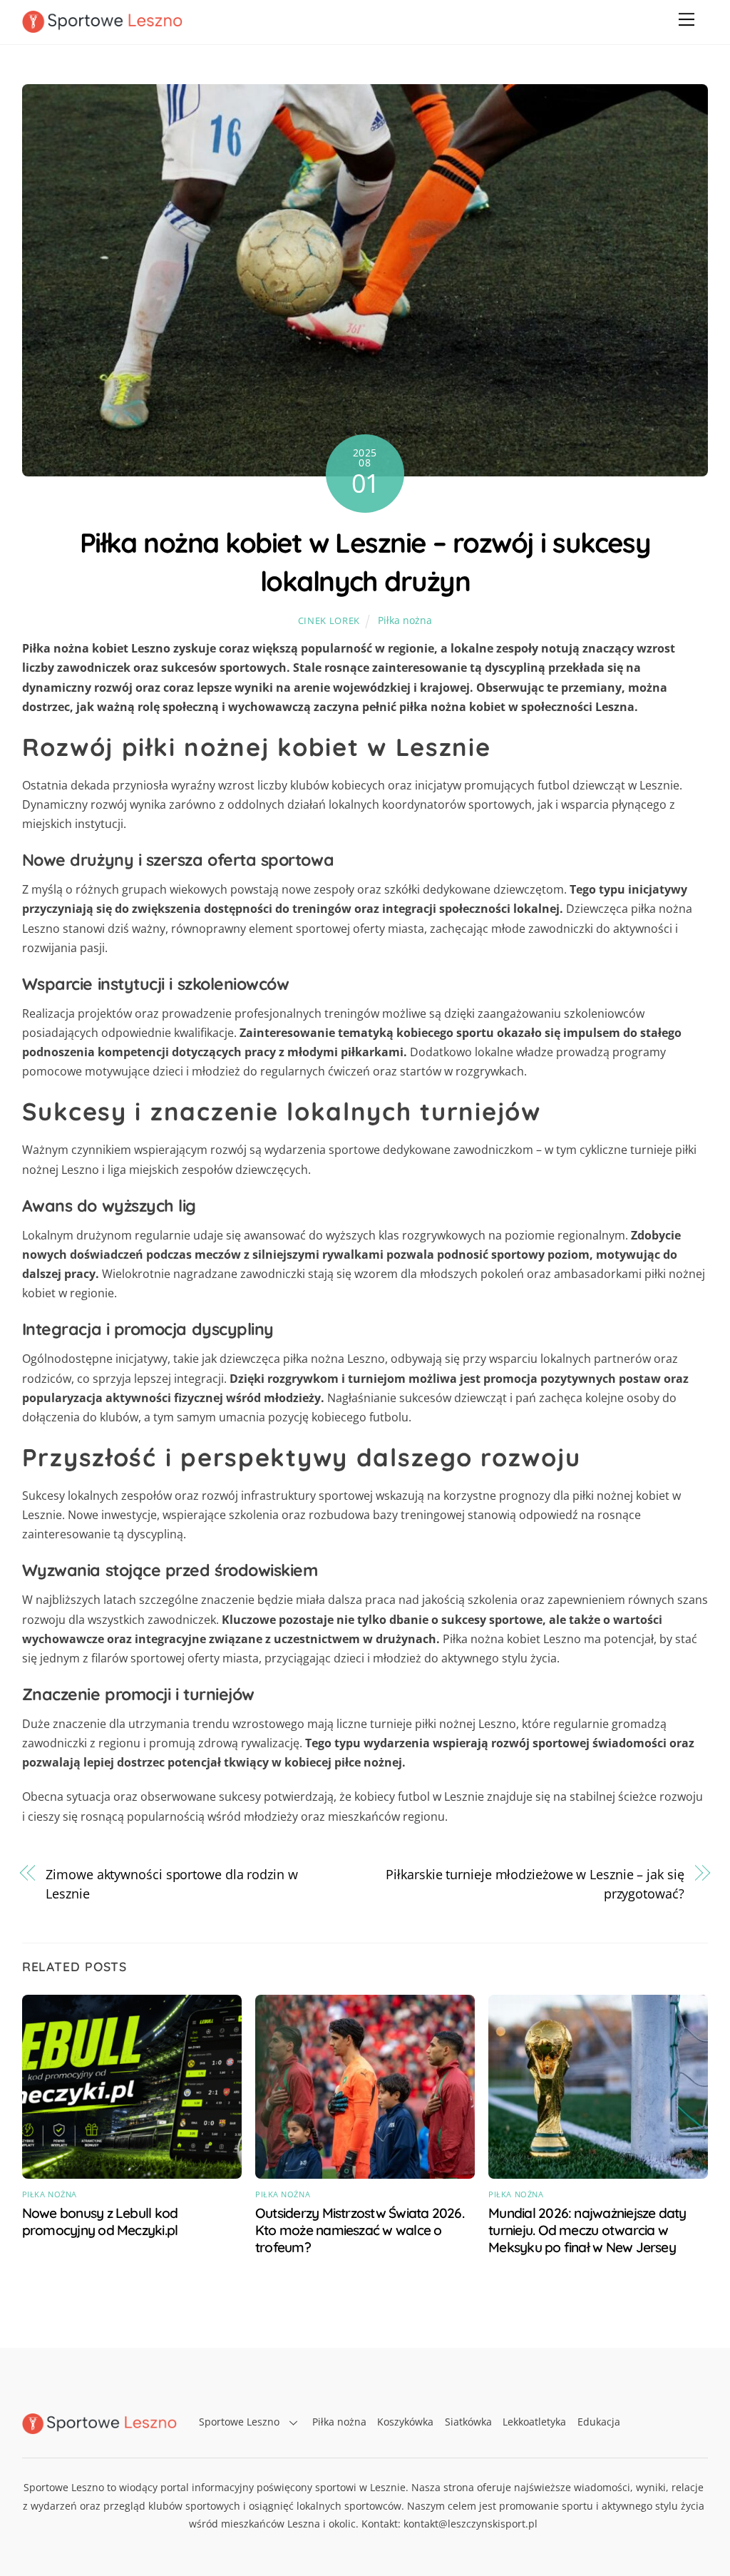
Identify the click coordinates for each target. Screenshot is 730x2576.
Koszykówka (405, 2422)
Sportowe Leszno (239, 2422)
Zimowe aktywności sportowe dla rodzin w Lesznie (171, 1884)
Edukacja (599, 2422)
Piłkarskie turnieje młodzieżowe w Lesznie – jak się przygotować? (535, 1884)
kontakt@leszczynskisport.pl (471, 2524)
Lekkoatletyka (534, 2422)
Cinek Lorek (329, 620)
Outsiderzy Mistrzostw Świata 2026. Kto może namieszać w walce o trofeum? (360, 2230)
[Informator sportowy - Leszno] (102, 26)
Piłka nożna (405, 620)
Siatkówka (468, 2422)
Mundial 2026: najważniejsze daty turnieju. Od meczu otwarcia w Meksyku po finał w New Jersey (587, 2230)
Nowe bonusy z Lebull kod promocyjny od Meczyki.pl (100, 2222)
